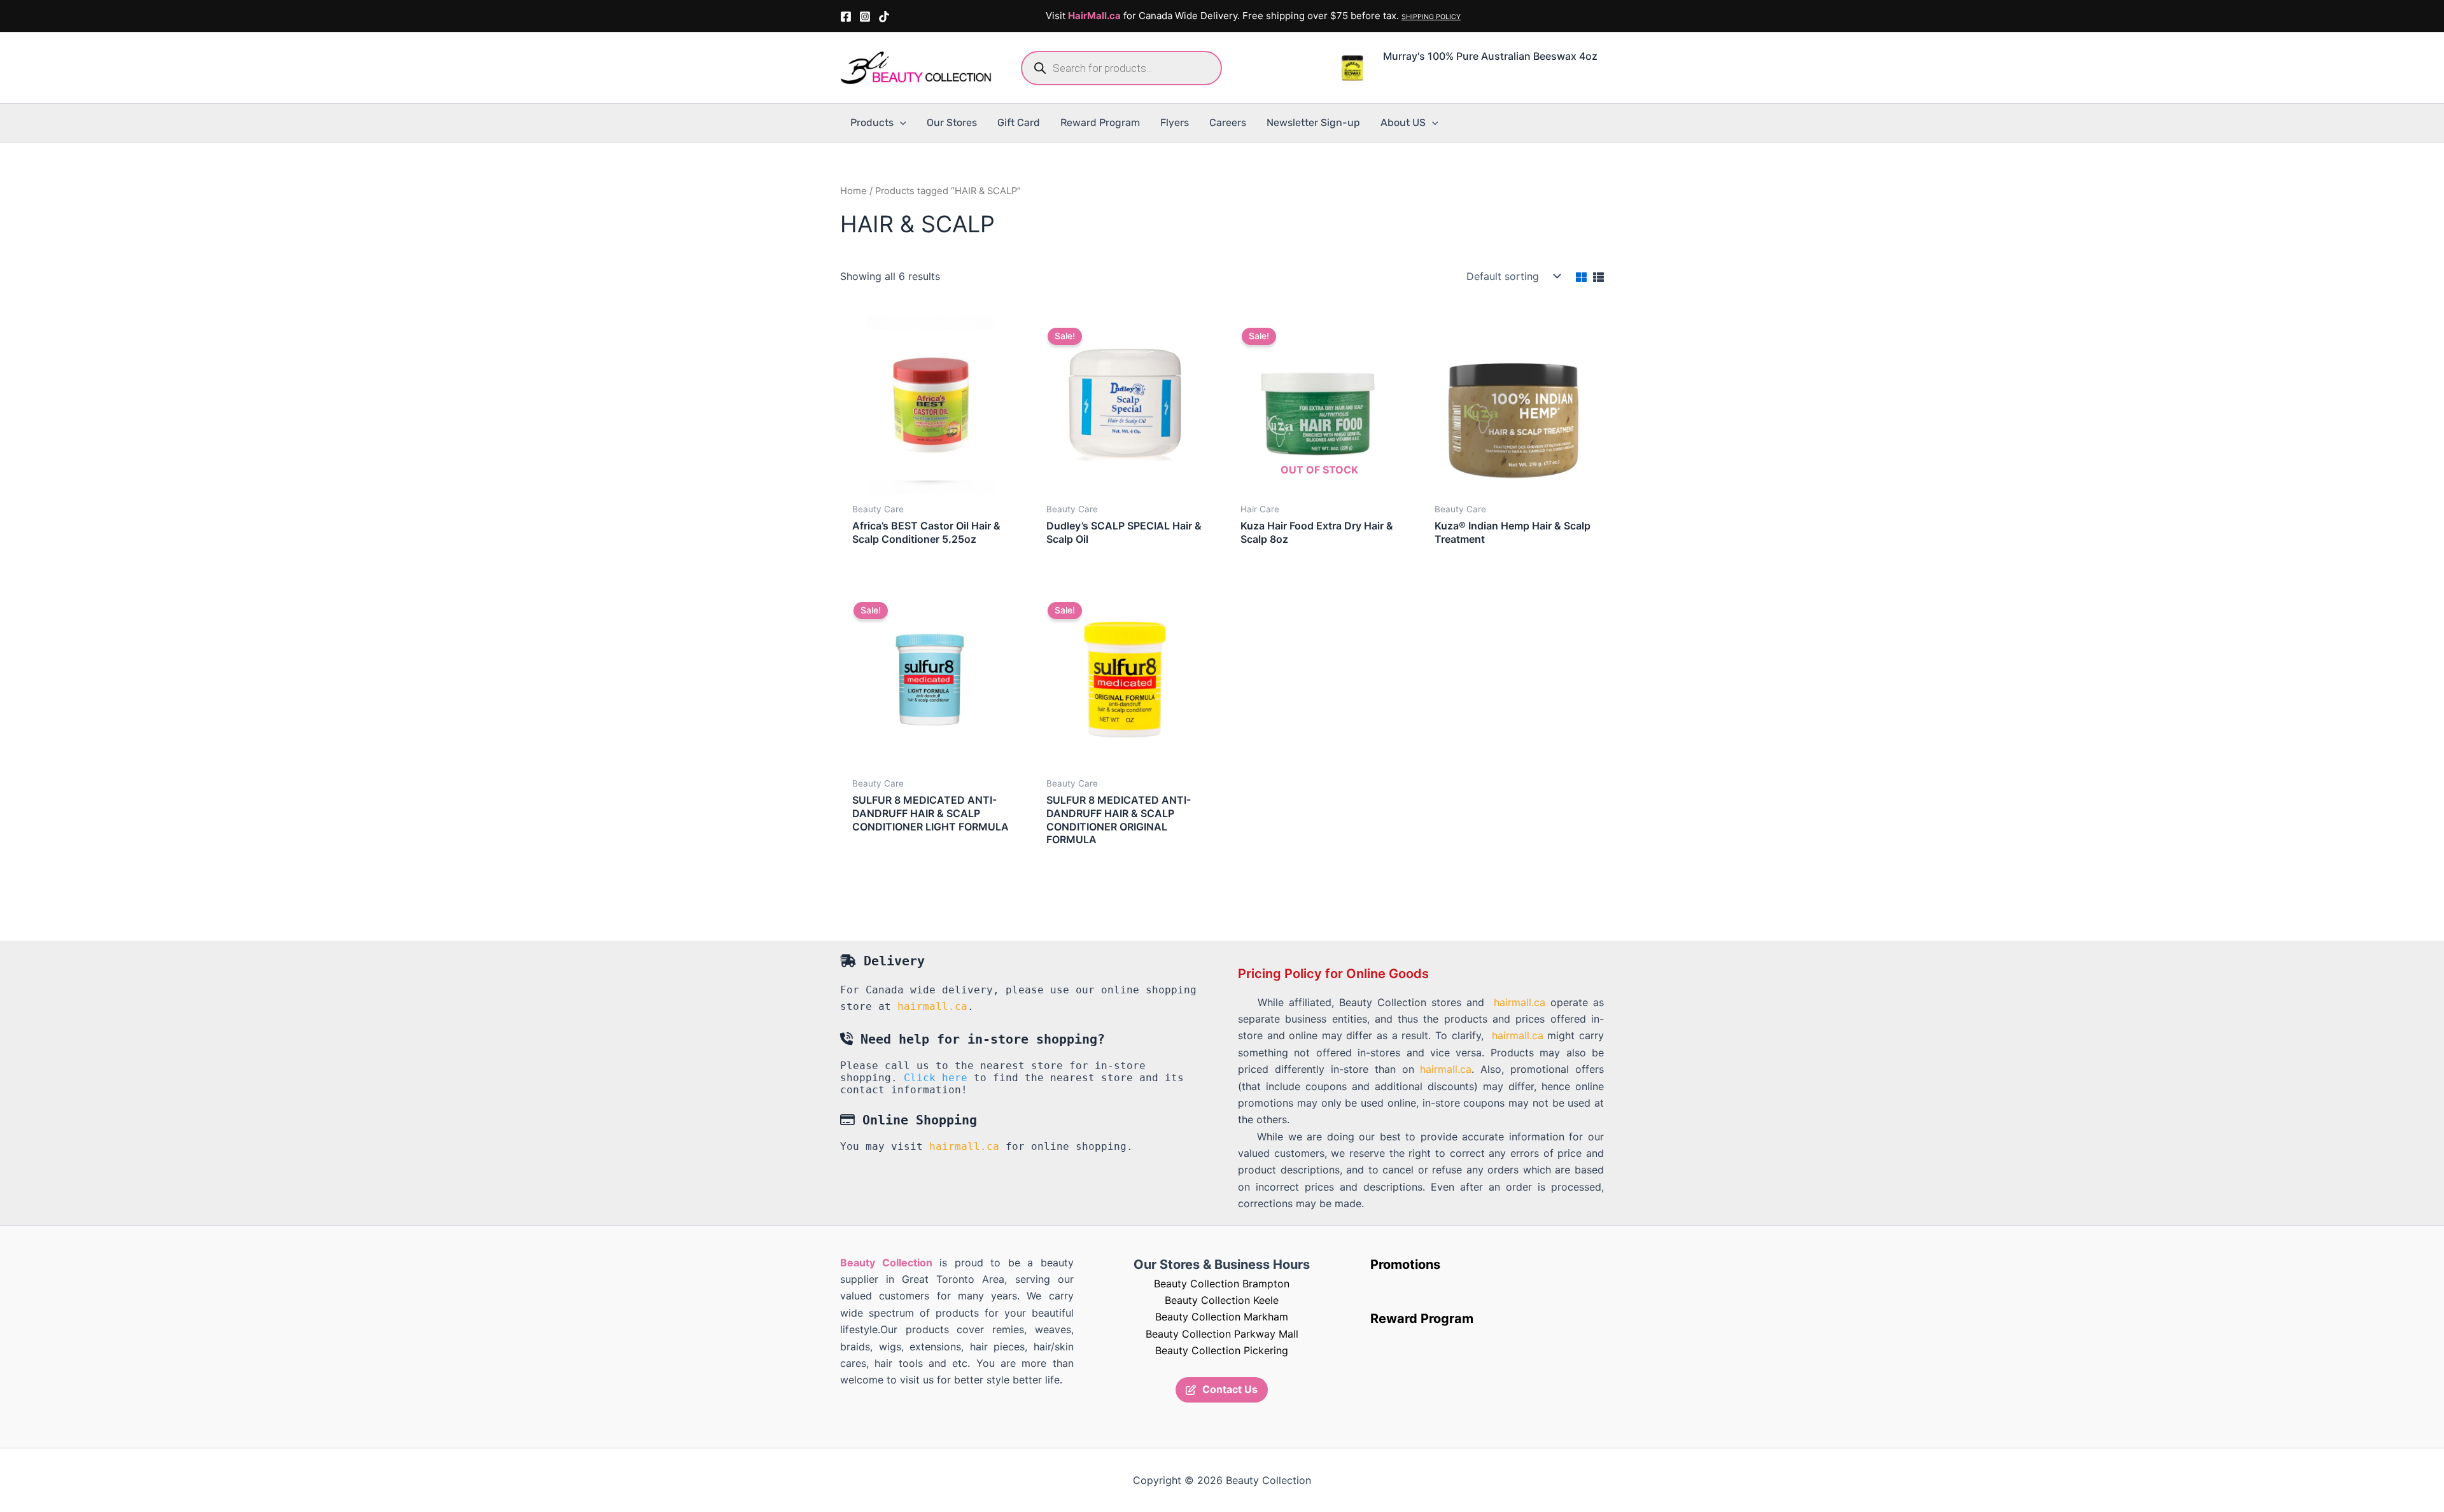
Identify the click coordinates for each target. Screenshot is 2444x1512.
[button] (900, 123)
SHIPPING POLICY (1431, 17)
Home (853, 191)
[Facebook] (846, 17)
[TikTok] (884, 17)
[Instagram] (865, 17)
